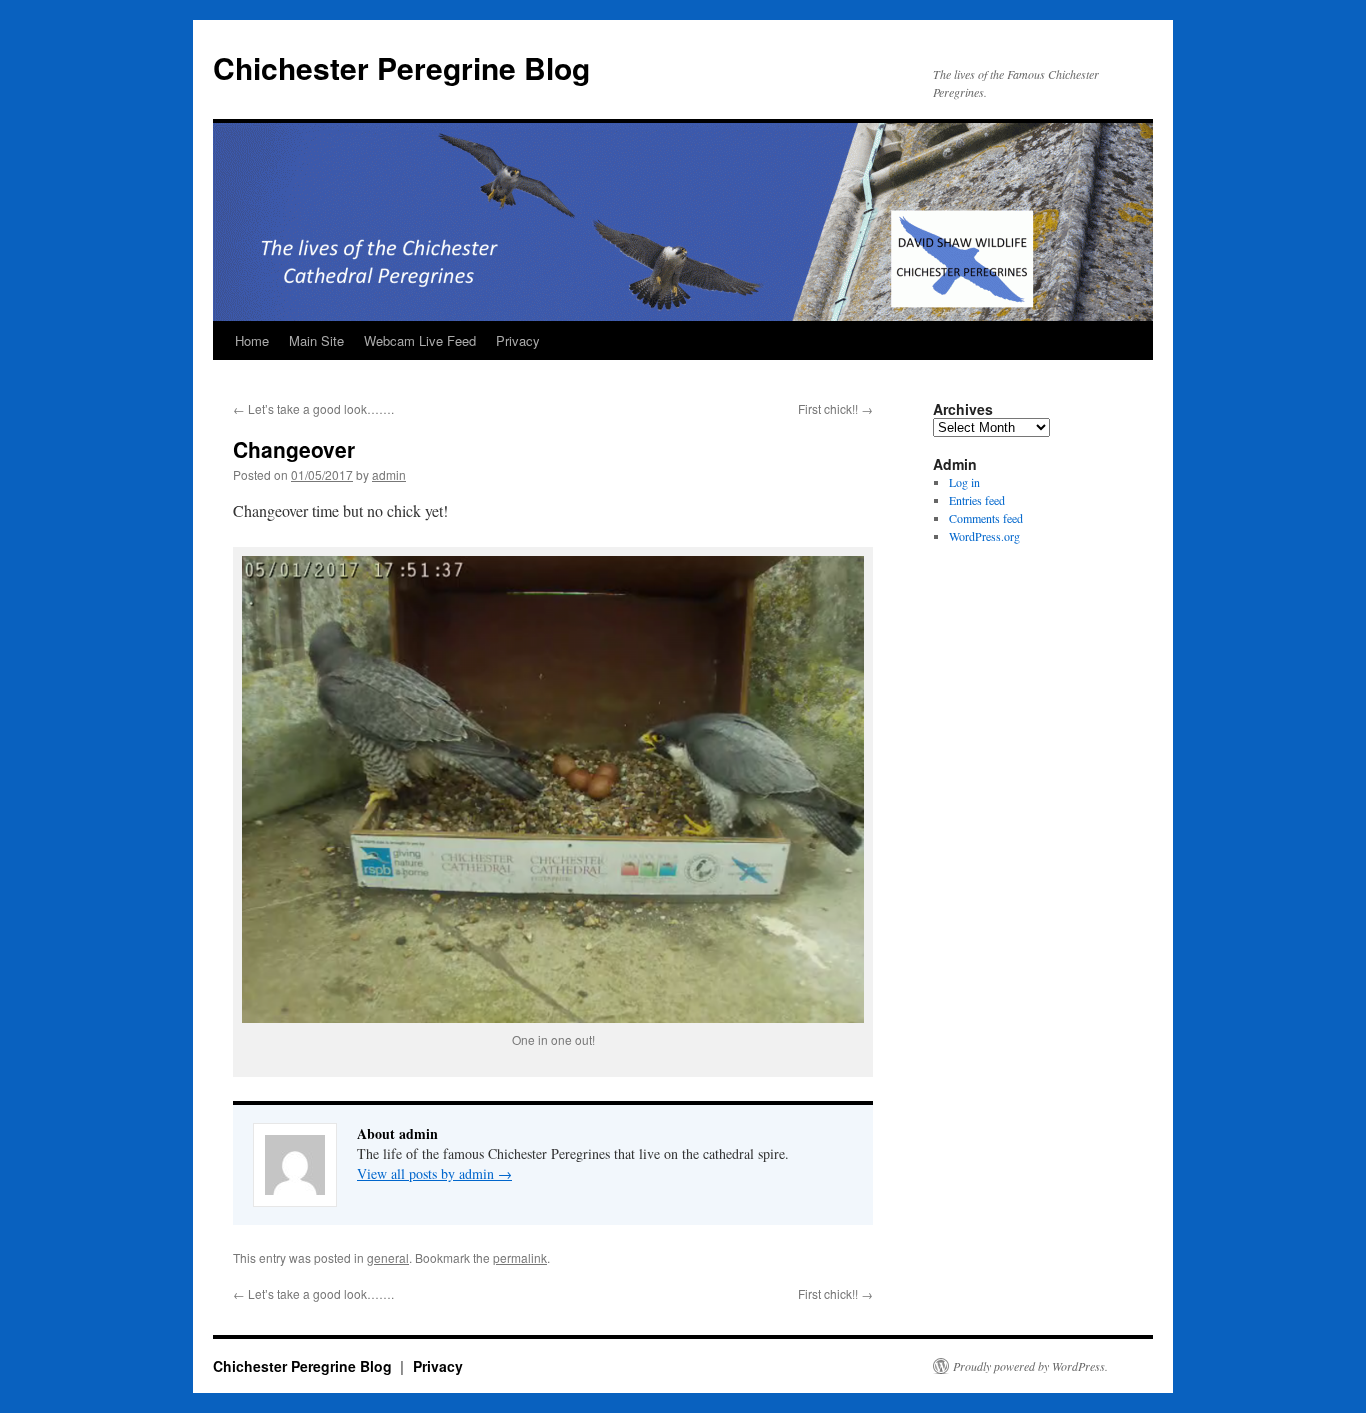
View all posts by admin (434, 1173)
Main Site (316, 340)
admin (389, 474)
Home (252, 340)
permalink (520, 1257)
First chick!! (835, 408)
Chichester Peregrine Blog (401, 67)
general (388, 1257)
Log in (964, 482)
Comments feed (986, 518)
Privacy (518, 340)
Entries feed (977, 500)
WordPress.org (984, 536)
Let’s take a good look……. (313, 408)
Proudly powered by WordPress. (1030, 1366)
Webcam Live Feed (420, 340)
